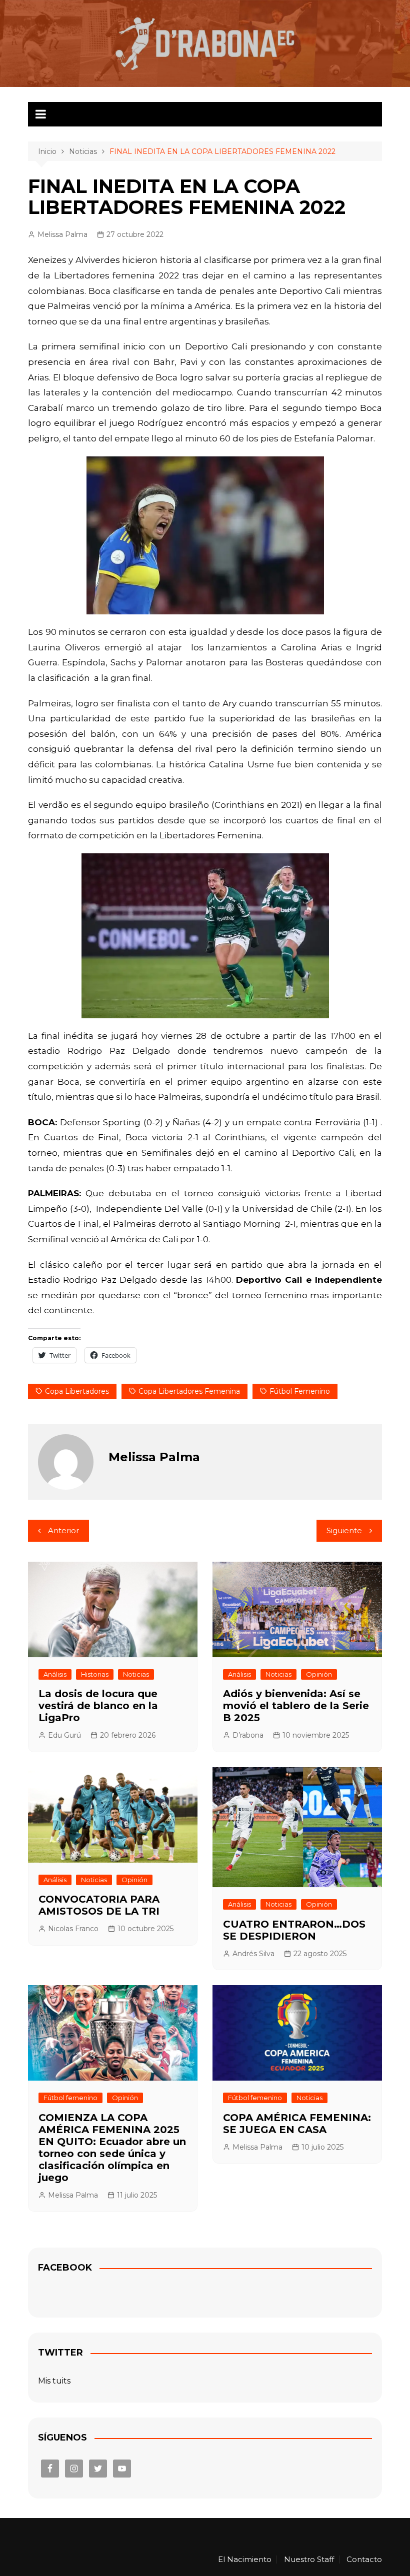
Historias (95, 1674)
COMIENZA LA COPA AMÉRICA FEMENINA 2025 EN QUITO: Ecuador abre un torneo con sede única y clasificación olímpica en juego (112, 2148)
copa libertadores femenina (189, 1391)
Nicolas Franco (73, 1929)
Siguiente (344, 1530)
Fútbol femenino (70, 2098)
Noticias (136, 1674)
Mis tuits (54, 2381)
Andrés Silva (253, 1954)
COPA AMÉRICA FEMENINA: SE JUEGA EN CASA (297, 2124)
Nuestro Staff (309, 2560)
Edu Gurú (64, 1735)
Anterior (63, 1530)
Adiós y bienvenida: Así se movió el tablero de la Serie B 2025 (296, 1706)
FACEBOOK (65, 2268)
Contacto (364, 2560)
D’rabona (248, 1735)
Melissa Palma (62, 234)
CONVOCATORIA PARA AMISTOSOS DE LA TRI (99, 1905)
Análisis (55, 1674)
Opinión (319, 1674)
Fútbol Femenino (300, 1391)
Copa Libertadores (77, 1391)
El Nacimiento (245, 2560)
